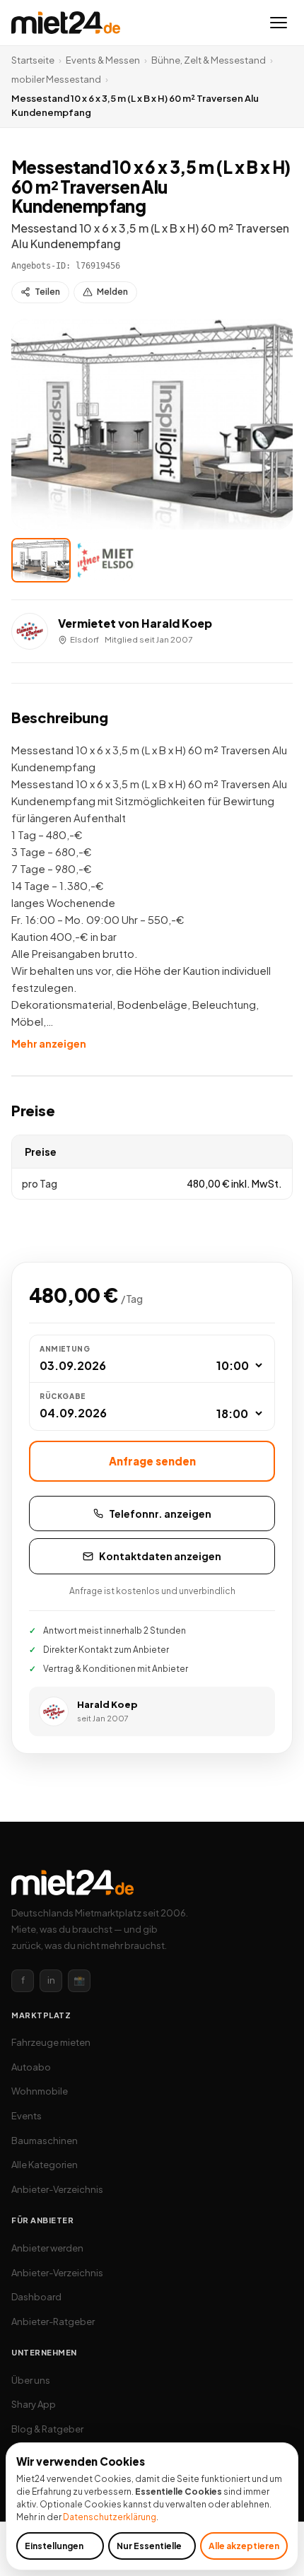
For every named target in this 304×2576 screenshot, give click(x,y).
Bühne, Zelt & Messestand (209, 60)
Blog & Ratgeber (47, 2429)
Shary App (34, 2404)
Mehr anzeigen (49, 1043)
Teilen (47, 292)
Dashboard (36, 2297)
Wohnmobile (40, 2091)
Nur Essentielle (149, 2546)
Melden (112, 292)
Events (27, 2116)
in (51, 1980)
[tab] (41, 560)
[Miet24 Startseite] (66, 23)
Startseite (33, 60)
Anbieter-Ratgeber (53, 2322)
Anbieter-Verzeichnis (57, 2189)
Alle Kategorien (45, 2165)
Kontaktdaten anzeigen (160, 1556)
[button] (152, 425)
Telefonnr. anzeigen (160, 1514)
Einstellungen (54, 2546)
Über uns (31, 2380)
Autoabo (31, 2067)
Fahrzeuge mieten (51, 2042)
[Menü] (279, 23)
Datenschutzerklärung (110, 2517)
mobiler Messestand (56, 79)
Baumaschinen (45, 2141)
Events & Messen (103, 60)
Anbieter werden (47, 2248)
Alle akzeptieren (244, 2546)
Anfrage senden (152, 1461)
